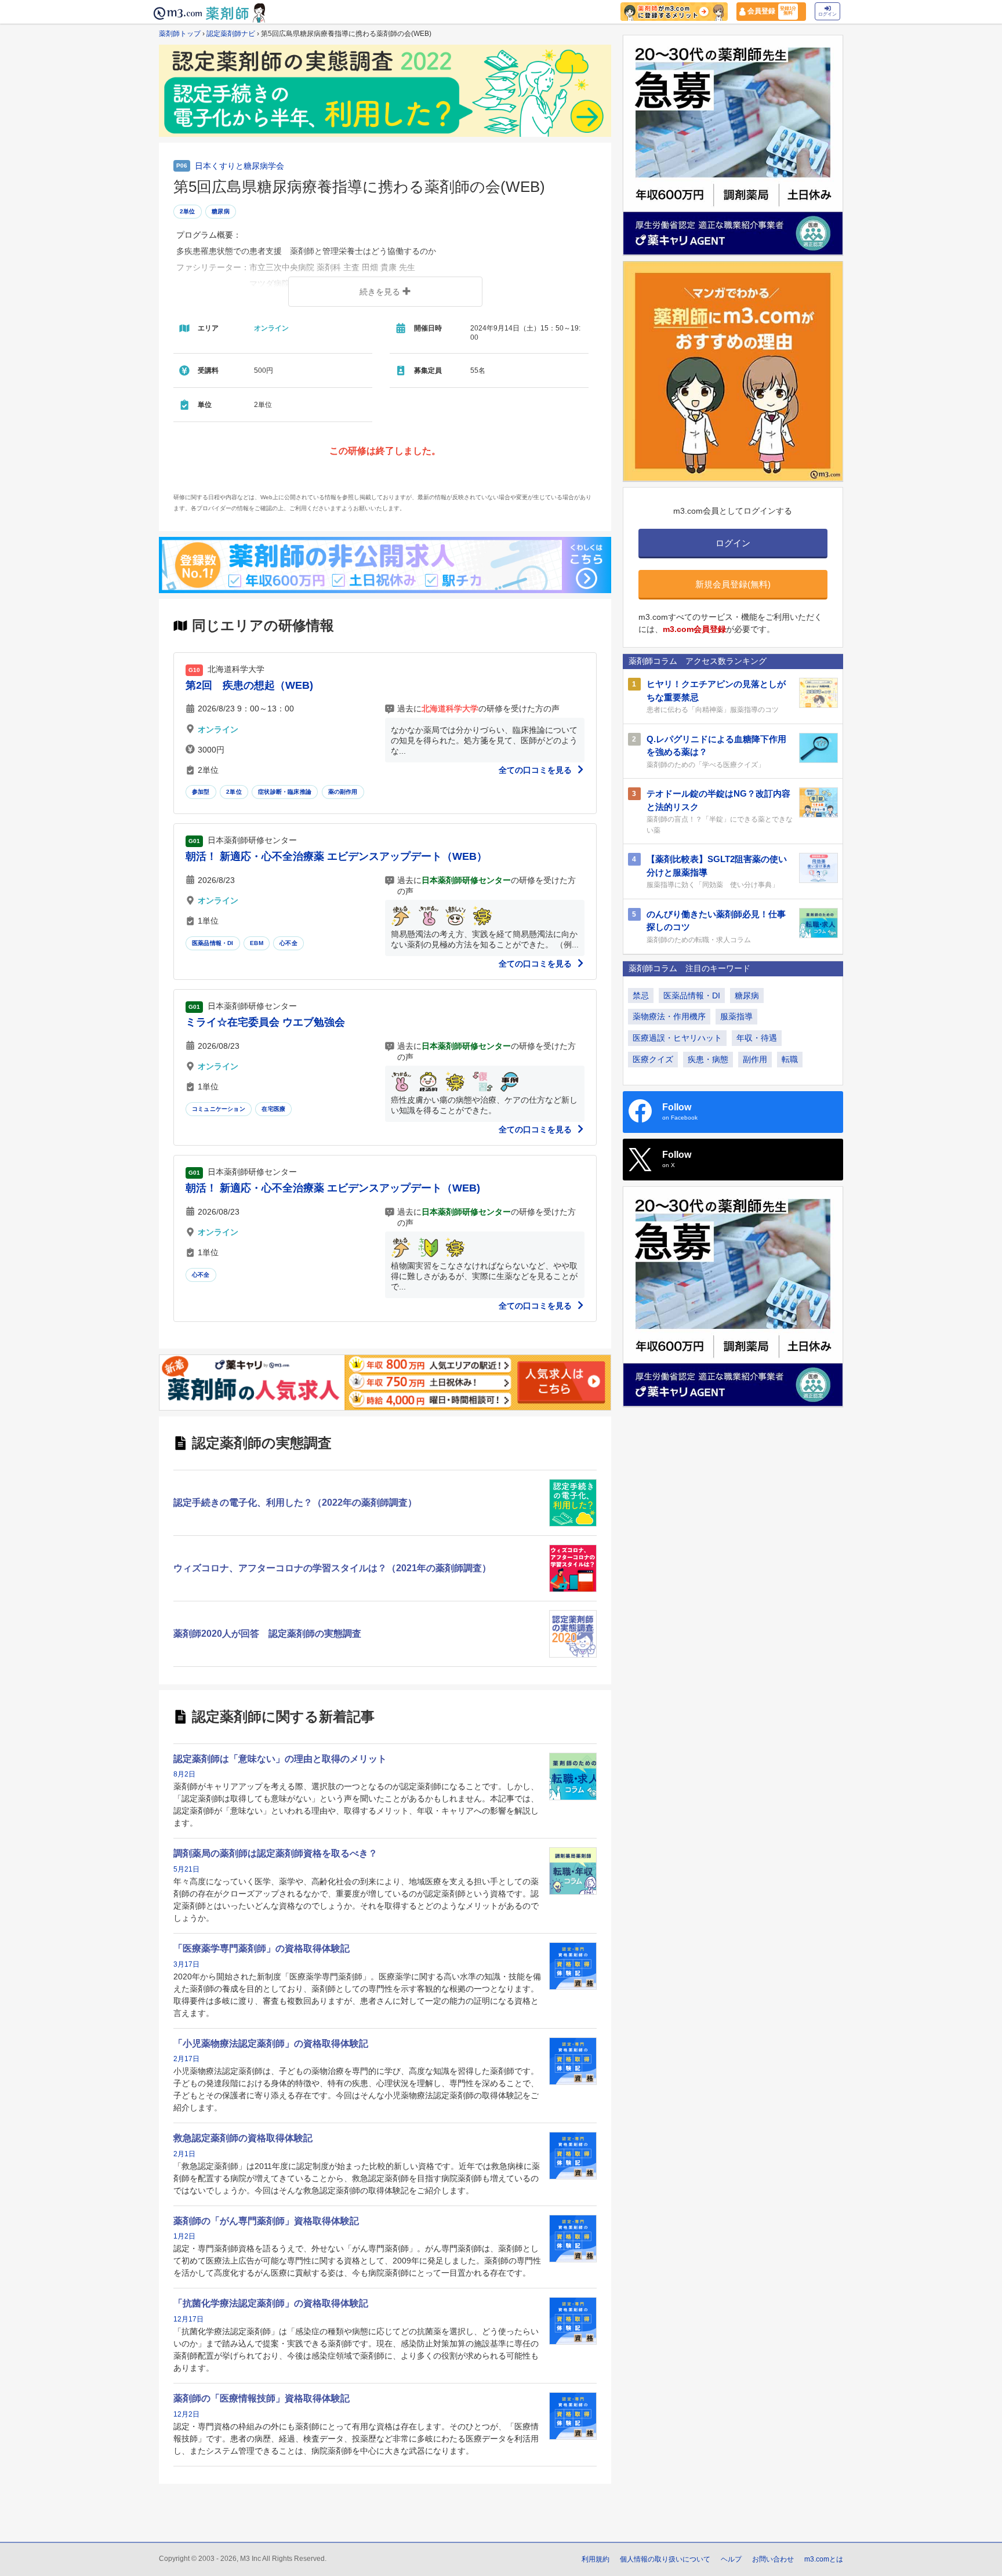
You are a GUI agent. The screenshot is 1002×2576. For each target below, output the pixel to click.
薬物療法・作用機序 (669, 1016)
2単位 (188, 211)
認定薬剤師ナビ (231, 34)
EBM (257, 943)
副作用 (755, 1059)
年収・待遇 (757, 1038)
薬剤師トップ (180, 34)
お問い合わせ (773, 2559)
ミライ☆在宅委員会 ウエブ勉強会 (265, 1022)
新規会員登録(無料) (733, 584)
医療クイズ (653, 1059)
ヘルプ (731, 2559)
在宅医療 (273, 1109)
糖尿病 (221, 211)
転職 (790, 1059)
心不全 (288, 943)
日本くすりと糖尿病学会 (239, 166)
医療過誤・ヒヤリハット (677, 1038)
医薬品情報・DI (213, 943)
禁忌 (641, 995)
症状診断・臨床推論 (285, 792)
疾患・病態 (708, 1059)
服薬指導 (736, 1016)
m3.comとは (824, 2559)
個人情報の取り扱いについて (665, 2559)
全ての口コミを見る (536, 770)
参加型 (201, 792)
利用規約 (596, 2559)
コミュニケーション (219, 1109)
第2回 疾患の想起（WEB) (249, 685)
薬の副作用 (343, 792)
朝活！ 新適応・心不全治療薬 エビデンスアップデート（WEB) (333, 1188)
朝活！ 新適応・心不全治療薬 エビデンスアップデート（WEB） (336, 856)
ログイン (827, 14)
